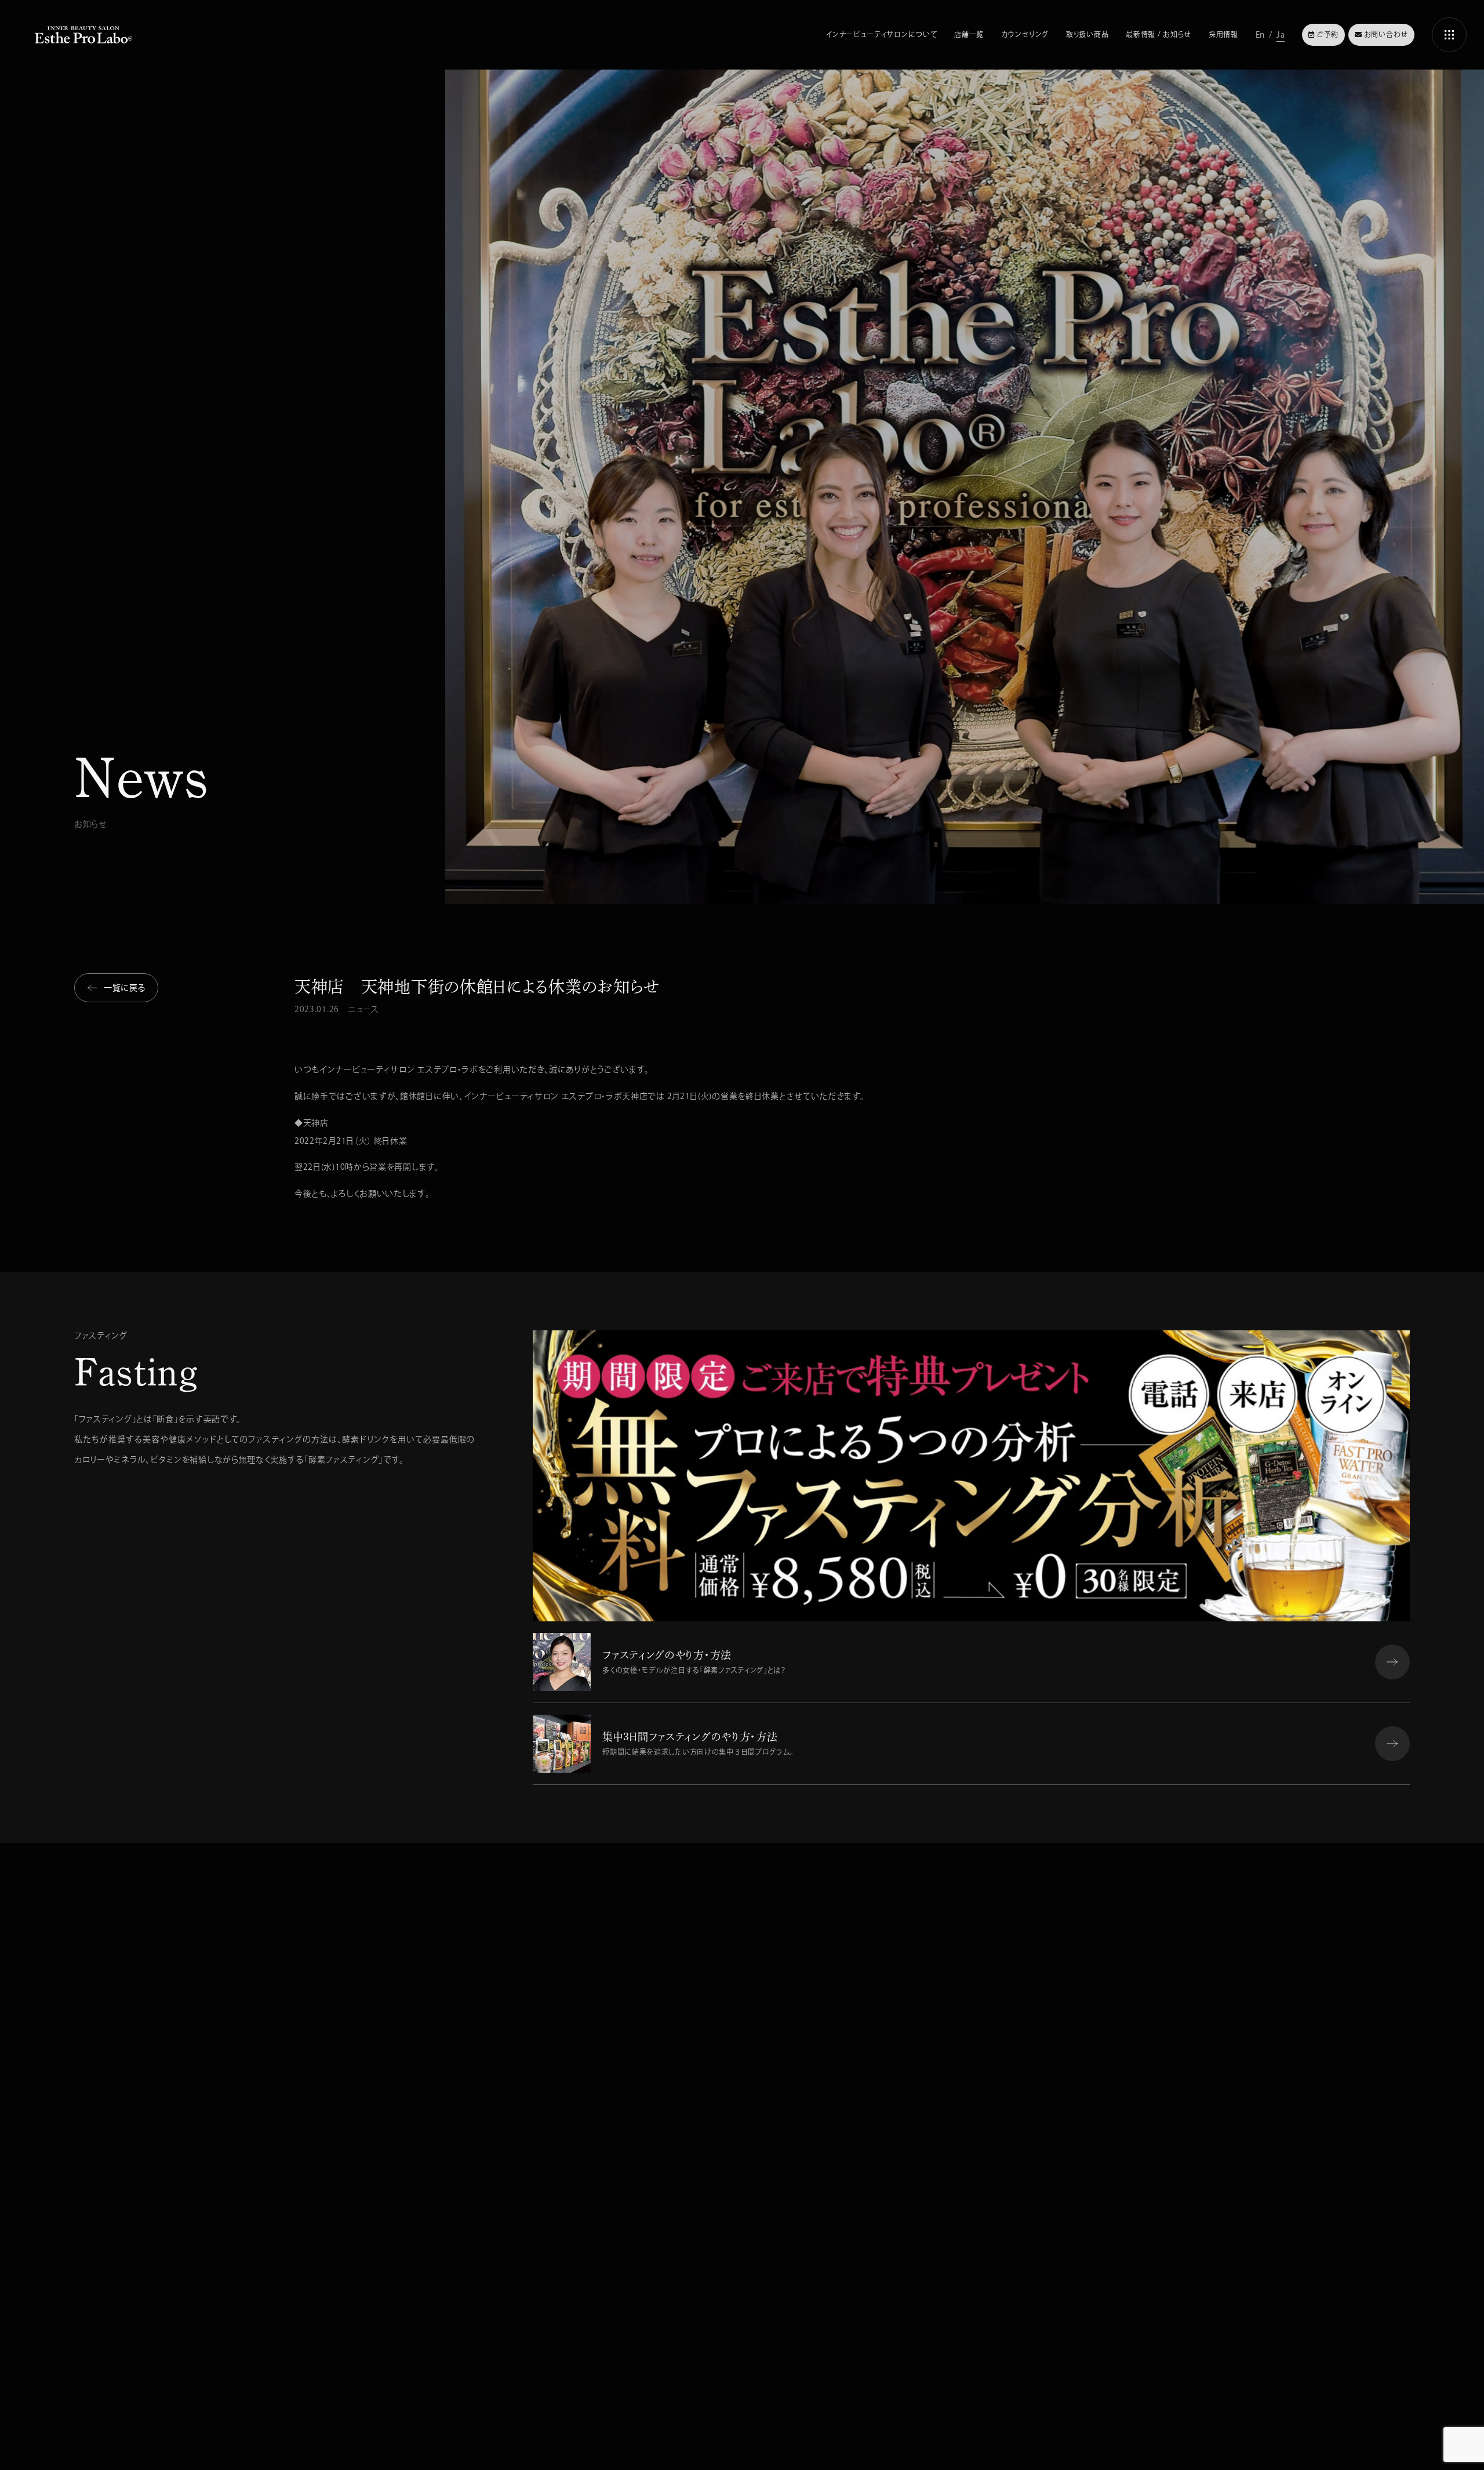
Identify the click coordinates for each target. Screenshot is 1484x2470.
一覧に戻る (125, 988)
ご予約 (1328, 34)
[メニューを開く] (1449, 35)
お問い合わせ (1386, 34)
